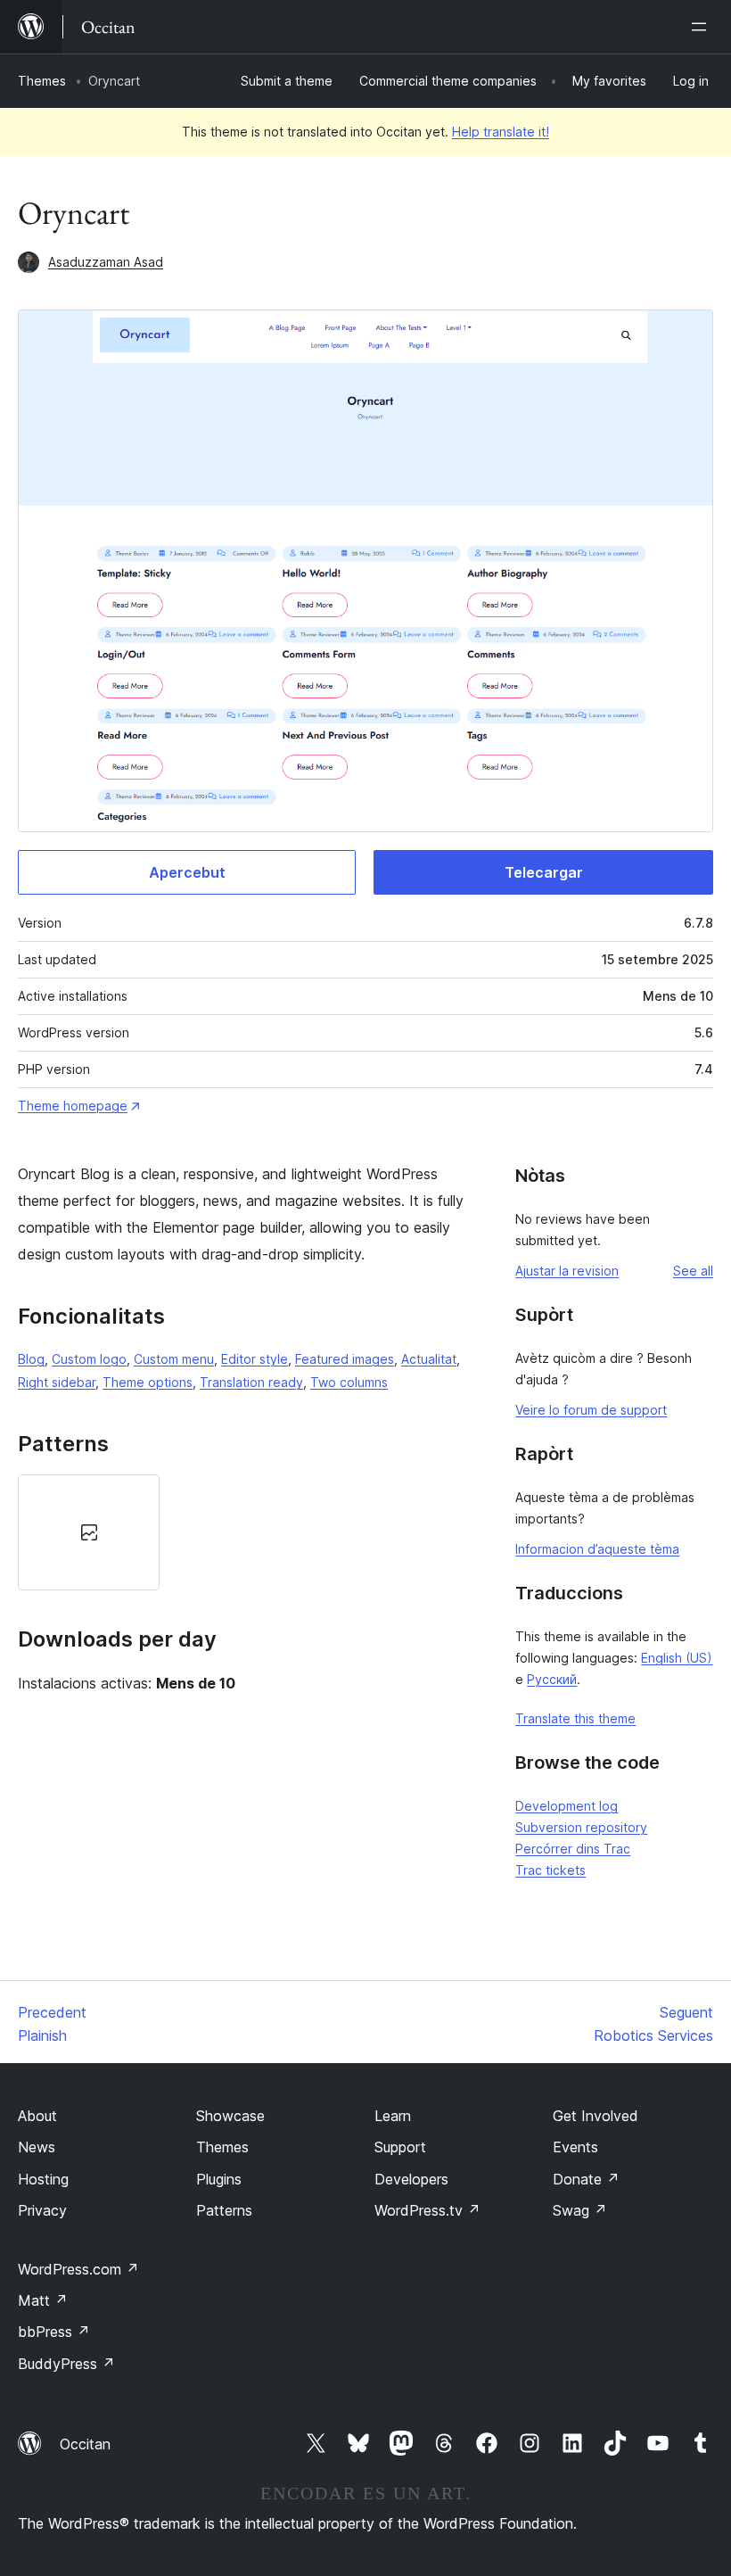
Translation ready (251, 1382)
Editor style (255, 1359)
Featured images (345, 1359)
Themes (42, 81)
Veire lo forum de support (591, 1410)
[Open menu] (702, 27)
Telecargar (544, 872)
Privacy (42, 2210)
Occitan (85, 2444)
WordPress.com (78, 2269)
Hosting (43, 2179)
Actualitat (429, 1359)
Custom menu (174, 1359)
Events (575, 2147)
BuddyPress (66, 2364)
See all (693, 1271)
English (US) (677, 1658)
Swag (580, 2210)
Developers (411, 2179)
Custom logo (89, 1359)
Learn (393, 2116)
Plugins (219, 2179)
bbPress (54, 2332)
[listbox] (248, 1532)
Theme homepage (73, 1106)
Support (400, 2147)
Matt (43, 2300)
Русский (552, 1679)
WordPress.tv (427, 2210)
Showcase (230, 2116)
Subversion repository (581, 1827)
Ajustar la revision (567, 1271)
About (37, 2116)
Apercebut (187, 872)
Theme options (148, 1382)
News (37, 2147)
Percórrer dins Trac (573, 1849)
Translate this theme (575, 1718)
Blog (31, 1359)
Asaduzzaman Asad (106, 262)
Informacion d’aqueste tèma (597, 1549)
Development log (567, 1806)
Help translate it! (501, 132)
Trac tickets (550, 1870)
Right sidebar (57, 1382)
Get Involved (595, 2116)
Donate (586, 2179)
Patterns (224, 2210)
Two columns (349, 1382)
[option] (89, 1532)
